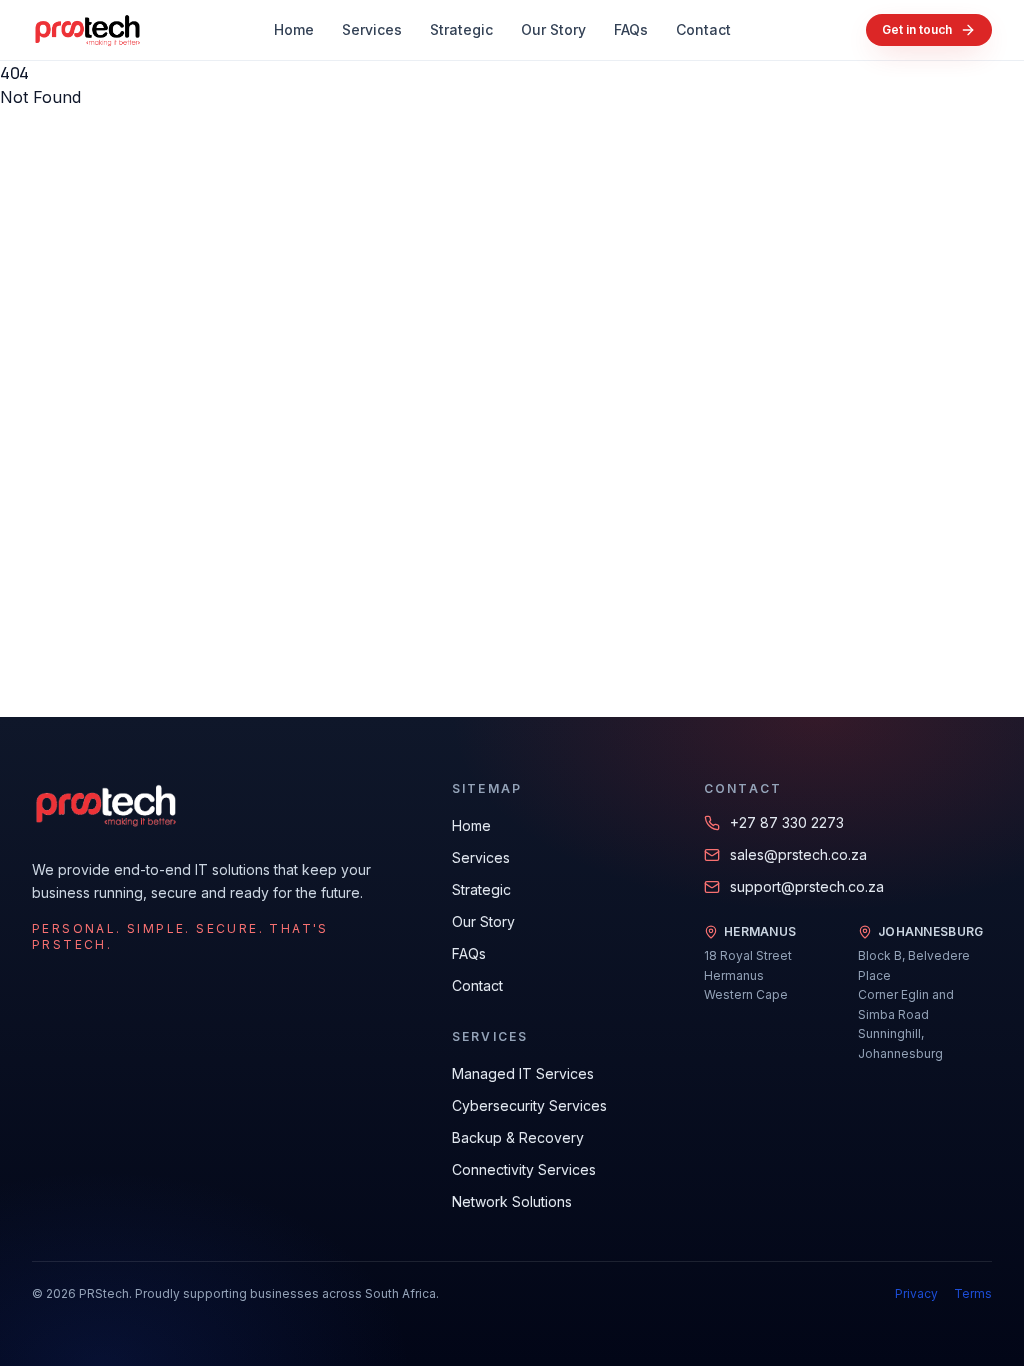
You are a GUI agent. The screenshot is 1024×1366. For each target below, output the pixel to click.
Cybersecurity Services (529, 1105)
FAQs (631, 29)
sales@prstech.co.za (798, 854)
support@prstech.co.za (807, 886)
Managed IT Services (523, 1073)
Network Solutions (512, 1201)
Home (294, 29)
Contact (703, 29)
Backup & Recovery (518, 1137)
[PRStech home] (86, 30)
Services (372, 29)
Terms (973, 1293)
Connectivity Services (524, 1169)
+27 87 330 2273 (787, 822)
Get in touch (917, 29)
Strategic (461, 29)
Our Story (553, 29)
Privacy (916, 1293)
